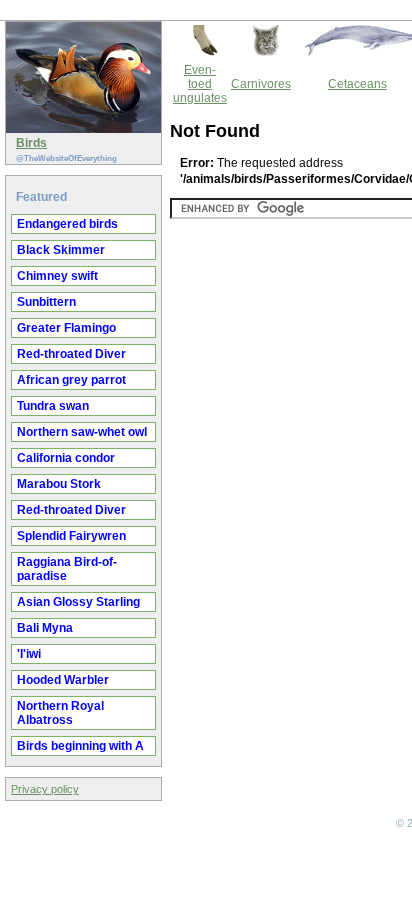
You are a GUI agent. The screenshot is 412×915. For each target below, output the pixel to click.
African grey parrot (71, 380)
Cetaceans (357, 84)
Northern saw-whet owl (82, 432)
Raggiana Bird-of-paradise (67, 569)
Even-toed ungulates (200, 84)
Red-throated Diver (71, 354)
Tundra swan (53, 406)
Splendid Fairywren (71, 536)
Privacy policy (45, 789)
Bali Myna (45, 628)
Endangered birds (67, 224)
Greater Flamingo (66, 328)
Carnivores (261, 84)
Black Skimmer (61, 250)
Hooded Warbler (63, 680)
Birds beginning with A (80, 746)
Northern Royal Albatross (60, 713)
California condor (66, 458)
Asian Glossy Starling (78, 602)
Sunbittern (46, 302)
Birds (31, 143)
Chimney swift (57, 276)
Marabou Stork (59, 484)
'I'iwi (29, 654)
